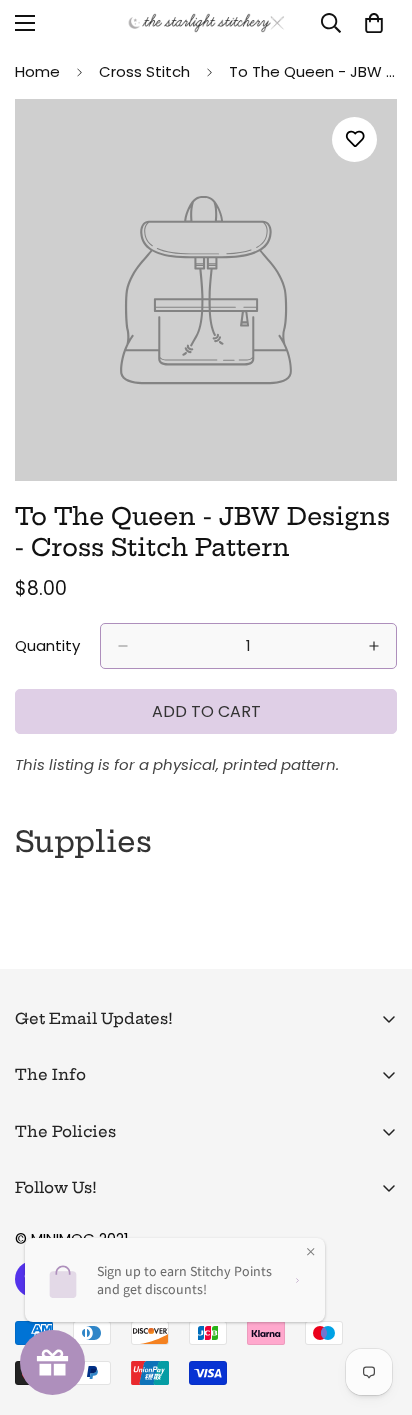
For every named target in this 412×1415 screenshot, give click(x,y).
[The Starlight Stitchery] (206, 23)
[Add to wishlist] (354, 139)
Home (37, 71)
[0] (374, 23)
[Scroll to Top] (376, 1309)
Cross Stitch (144, 71)
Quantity (47, 645)
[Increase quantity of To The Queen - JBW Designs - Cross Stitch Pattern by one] (374, 646)
